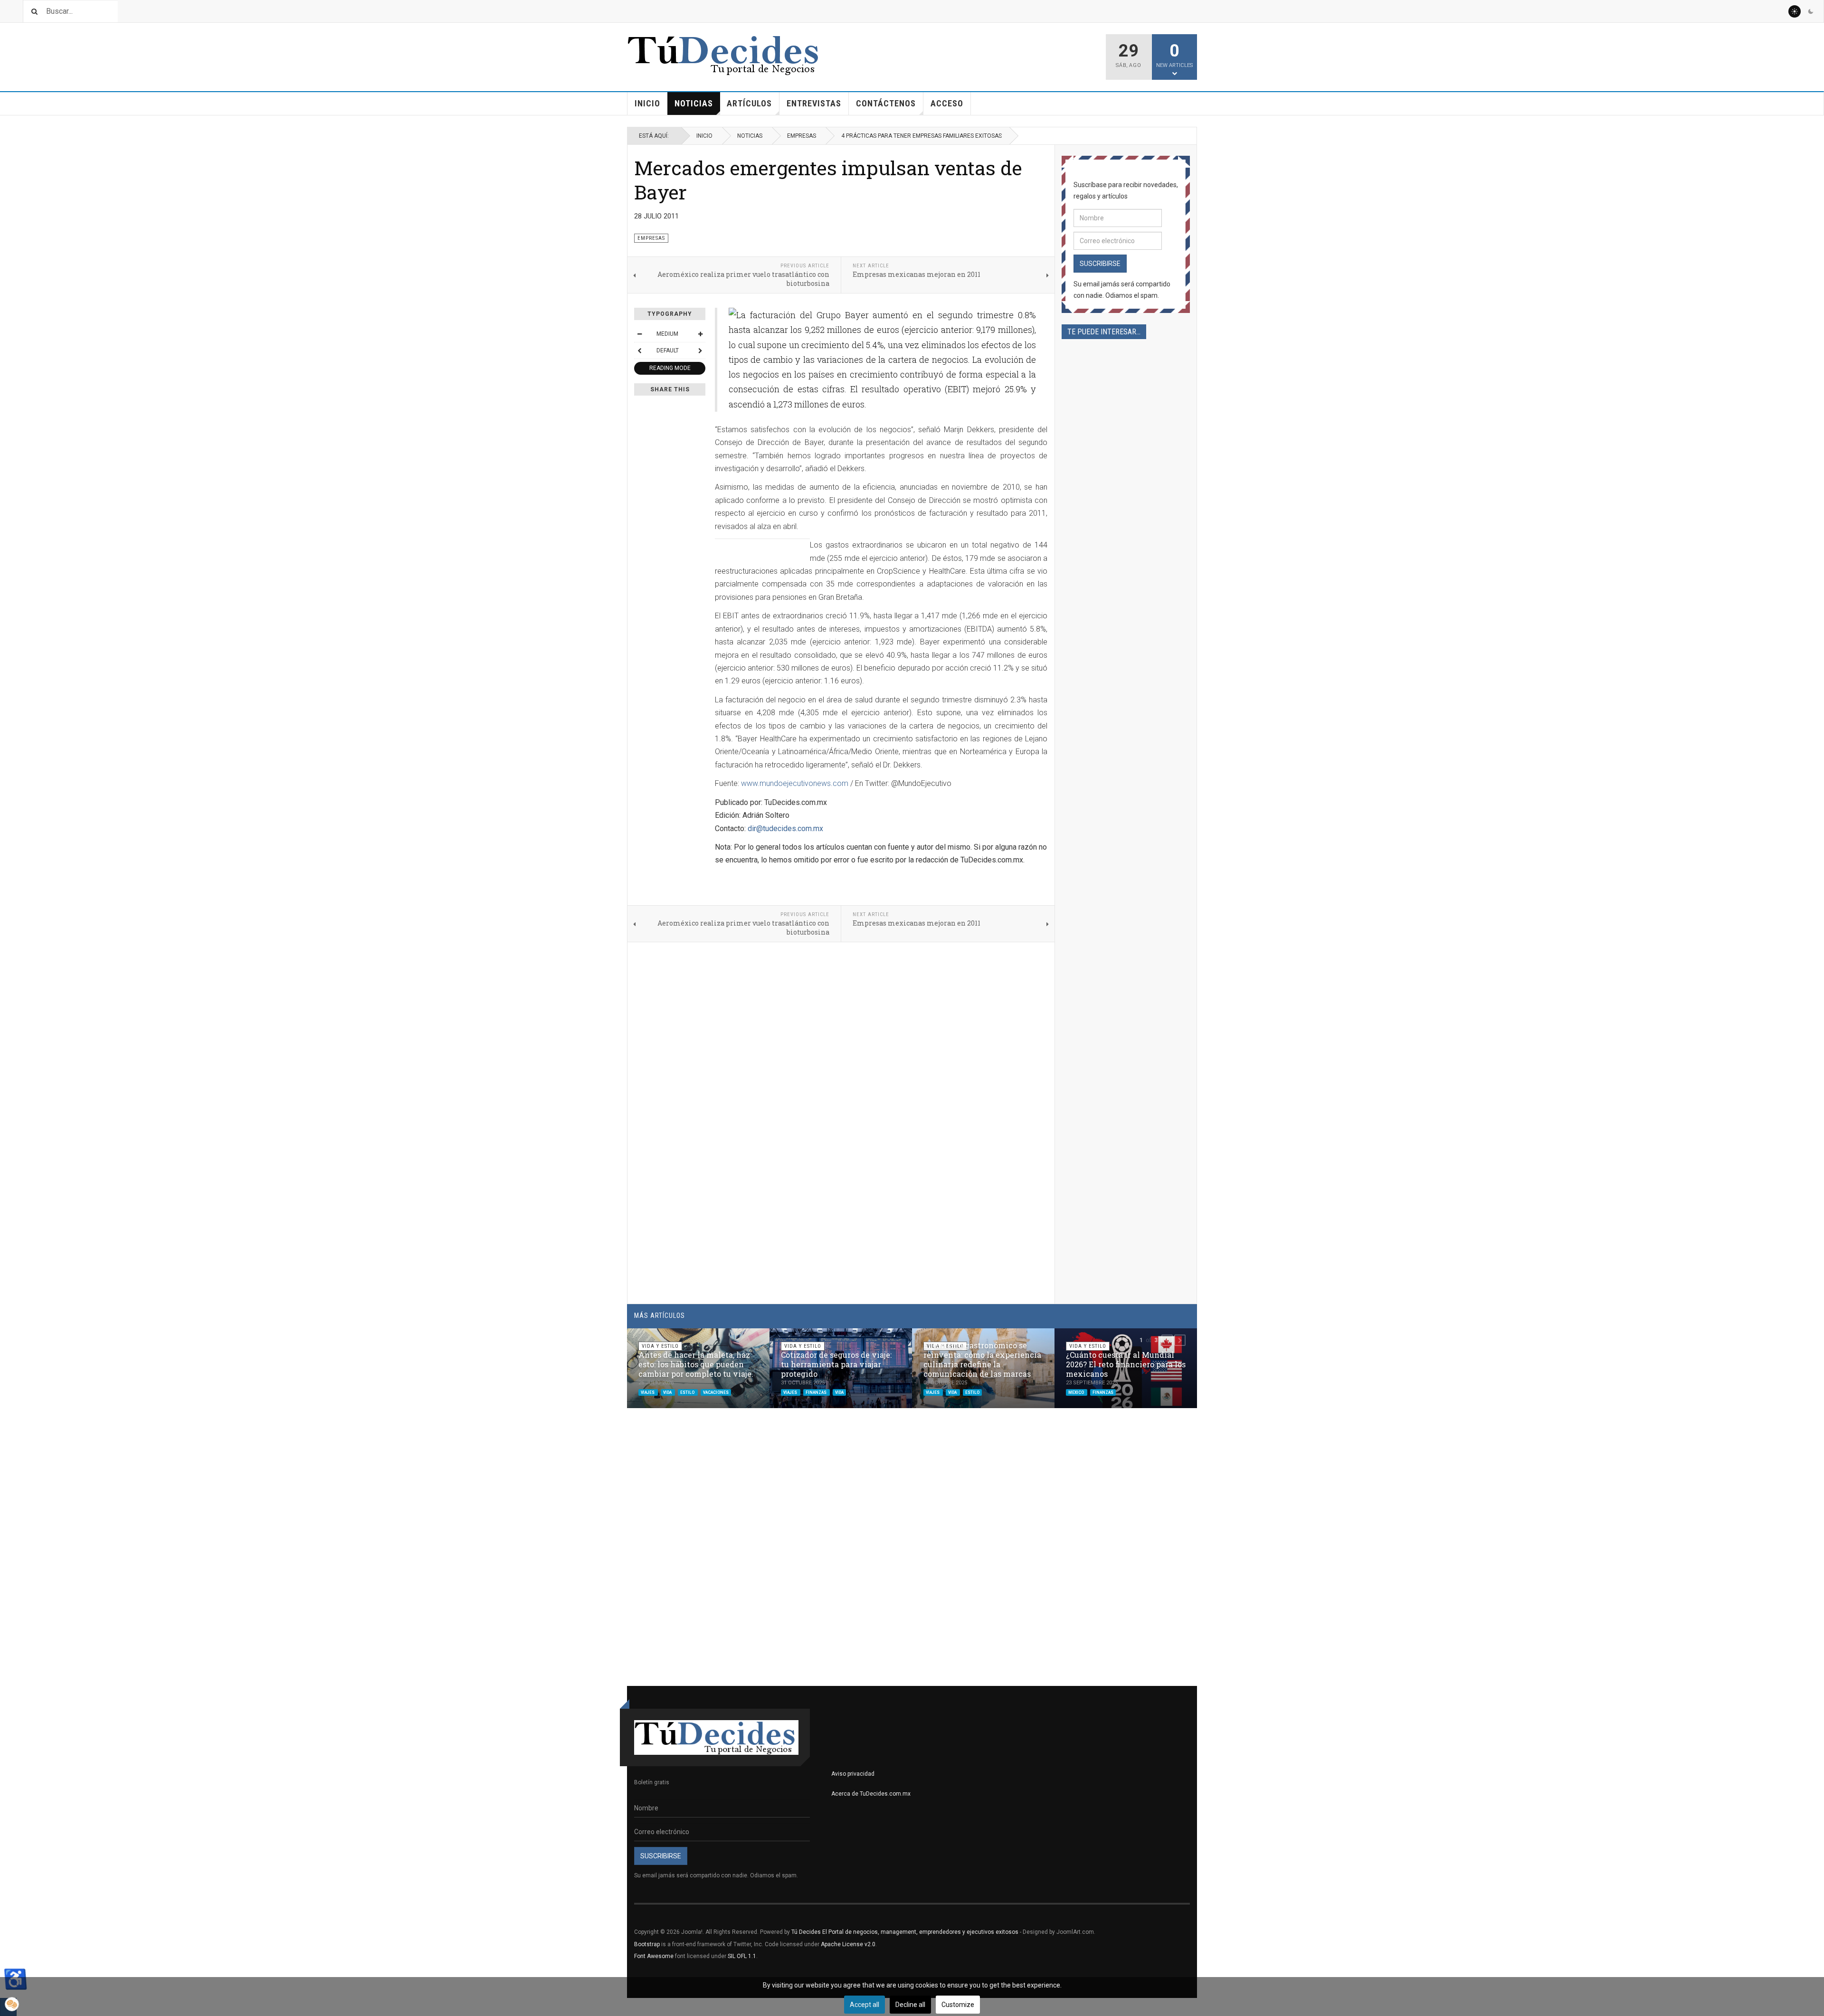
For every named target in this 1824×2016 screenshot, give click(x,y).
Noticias (694, 103)
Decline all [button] (910, 2005)
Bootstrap (647, 1944)
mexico (1077, 1392)
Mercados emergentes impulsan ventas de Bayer (828, 180)
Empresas (802, 136)
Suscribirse (1100, 264)
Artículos (749, 103)
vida (668, 1392)
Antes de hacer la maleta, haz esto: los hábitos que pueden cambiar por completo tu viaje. (696, 1364)
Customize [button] (958, 2005)
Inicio (647, 103)
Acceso (947, 103)
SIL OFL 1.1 (742, 1956)
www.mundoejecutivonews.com (795, 783)
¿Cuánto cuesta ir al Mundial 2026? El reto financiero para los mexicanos (1126, 1364)
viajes (648, 1392)
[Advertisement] (1126, 668)
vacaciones (716, 1392)
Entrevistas (814, 103)
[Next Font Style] (700, 350)
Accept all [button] (864, 2005)
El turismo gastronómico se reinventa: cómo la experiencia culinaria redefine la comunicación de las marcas (982, 1359)
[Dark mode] (1811, 11)
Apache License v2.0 (848, 1944)
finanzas (817, 1392)
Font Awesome (654, 1956)
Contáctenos (886, 103)
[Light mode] (1795, 11)
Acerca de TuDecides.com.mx (871, 1794)
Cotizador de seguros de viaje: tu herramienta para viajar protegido (836, 1364)
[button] (1167, 1340)
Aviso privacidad (853, 1774)
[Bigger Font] (700, 334)
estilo (688, 1392)
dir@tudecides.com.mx (785, 828)
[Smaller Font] (639, 334)
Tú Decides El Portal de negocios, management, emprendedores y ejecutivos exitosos (905, 1932)
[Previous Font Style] (639, 350)
